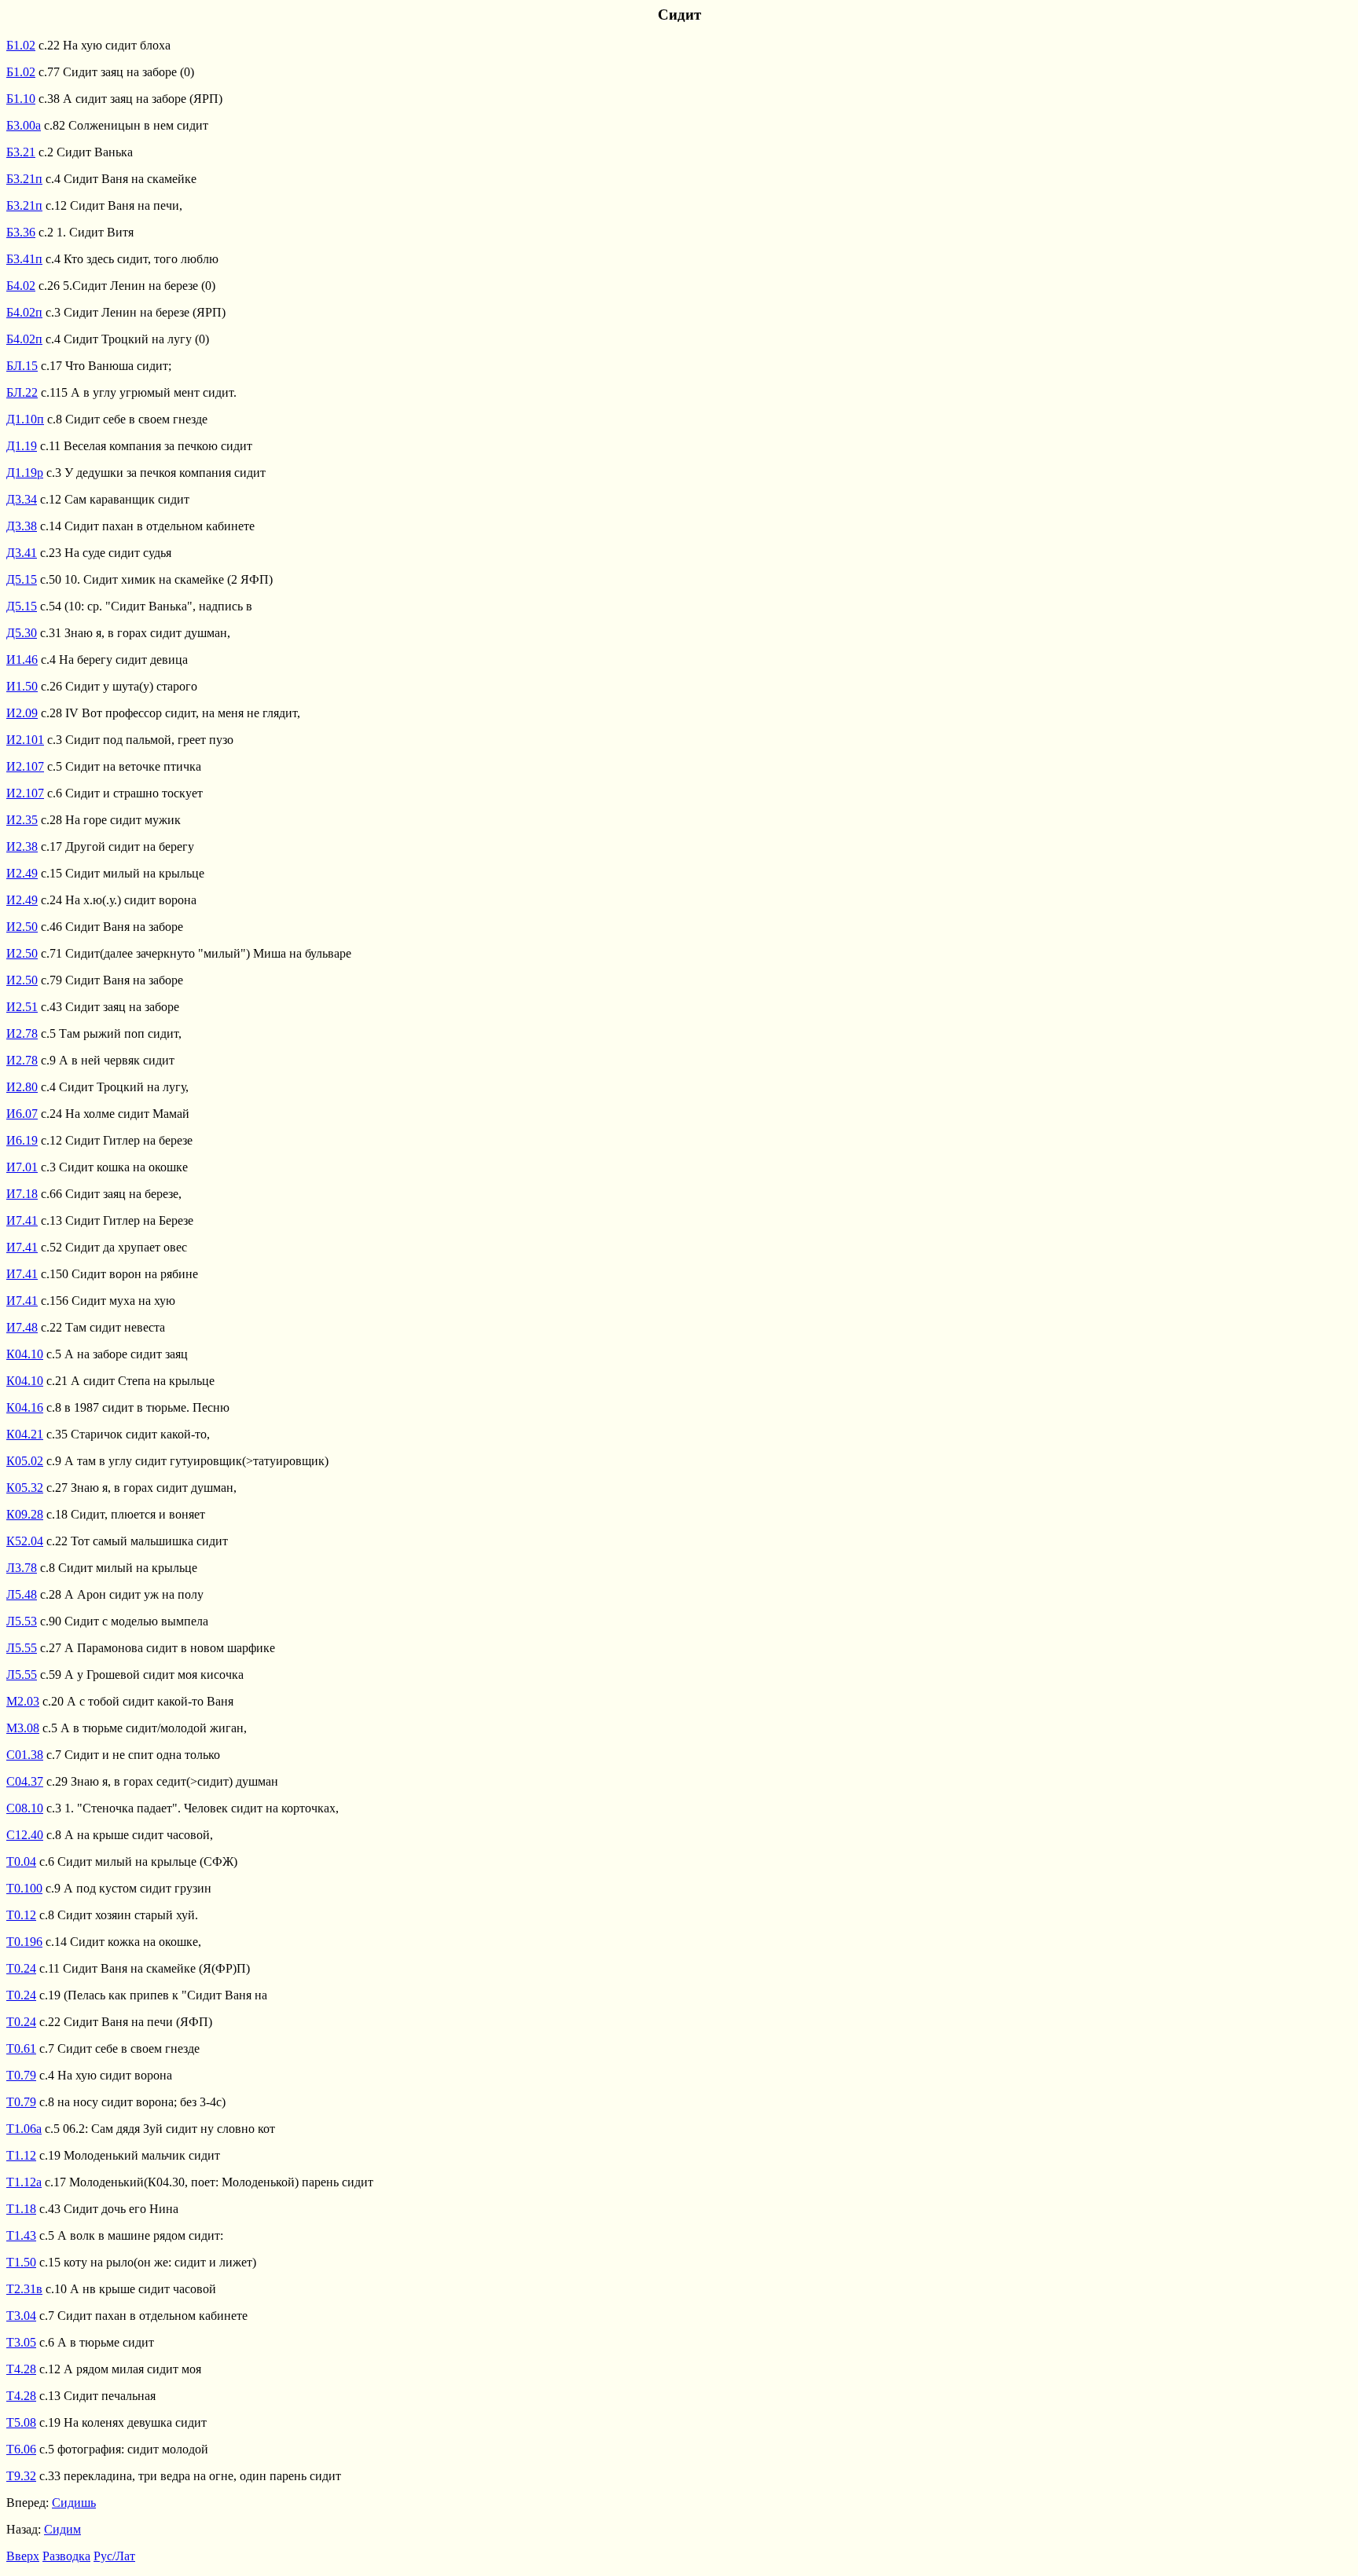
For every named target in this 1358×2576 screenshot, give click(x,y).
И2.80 (22, 1087)
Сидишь (74, 2503)
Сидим (62, 2529)
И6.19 (22, 1140)
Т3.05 (21, 2342)
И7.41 (22, 1220)
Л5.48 (22, 1594)
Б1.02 (21, 45)
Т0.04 (21, 1861)
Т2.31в (24, 2289)
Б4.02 (21, 286)
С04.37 (25, 1781)
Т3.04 (21, 2316)
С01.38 (25, 1755)
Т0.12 (21, 1915)
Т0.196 (24, 1942)
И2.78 (22, 1033)
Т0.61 (21, 2048)
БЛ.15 (22, 366)
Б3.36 (21, 232)
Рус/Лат (114, 2556)
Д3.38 (22, 526)
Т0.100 (24, 1888)
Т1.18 (21, 2209)
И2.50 (22, 927)
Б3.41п (24, 259)
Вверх (23, 2556)
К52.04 (25, 1541)
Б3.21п (24, 179)
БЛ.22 (22, 392)
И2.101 (25, 740)
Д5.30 (22, 633)
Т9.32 (21, 2476)
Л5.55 (22, 1648)
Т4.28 (21, 2369)
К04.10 (25, 1354)
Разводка (66, 2556)
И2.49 (22, 873)
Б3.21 (21, 152)
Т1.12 (21, 2155)
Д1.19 (22, 446)
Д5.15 (22, 579)
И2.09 (22, 713)
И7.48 (22, 1327)
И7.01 (22, 1167)
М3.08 (23, 1728)
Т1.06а (24, 2129)
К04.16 (25, 1407)
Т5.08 (21, 2422)
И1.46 (22, 660)
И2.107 (25, 766)
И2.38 (22, 846)
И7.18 (22, 1194)
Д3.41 (22, 553)
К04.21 (25, 1434)
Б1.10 (21, 99)
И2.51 (22, 1007)
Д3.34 (22, 499)
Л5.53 (22, 1621)
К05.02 (25, 1461)
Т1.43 (21, 2235)
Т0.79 (21, 2075)
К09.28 (25, 1514)
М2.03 (23, 1701)
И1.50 (22, 686)
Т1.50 (21, 2262)
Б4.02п (24, 312)
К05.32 (25, 1488)
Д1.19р (25, 473)
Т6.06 (21, 2449)
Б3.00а (24, 125)
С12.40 (25, 1835)
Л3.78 (22, 1568)
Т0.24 (21, 1968)
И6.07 (22, 1114)
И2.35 (22, 820)
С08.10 (25, 1808)
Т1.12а (24, 2182)
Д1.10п (25, 419)
